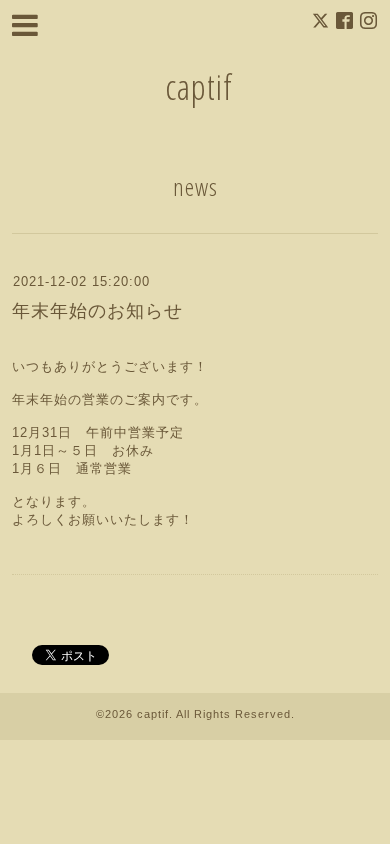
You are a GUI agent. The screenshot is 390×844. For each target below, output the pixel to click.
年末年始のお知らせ (97, 311)
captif (199, 86)
